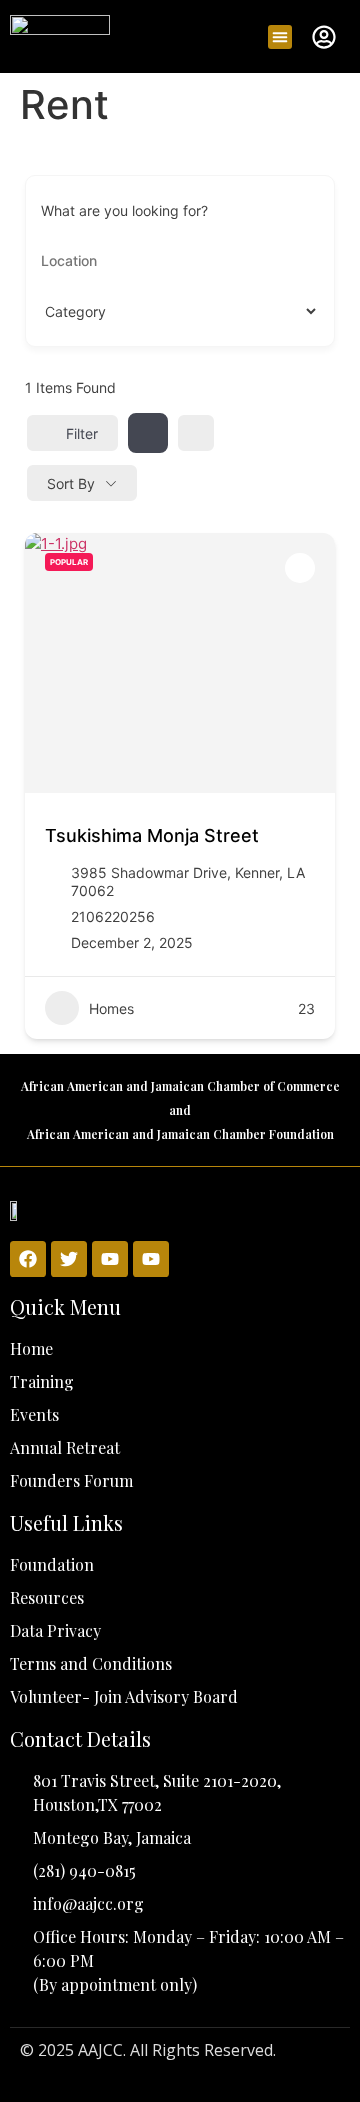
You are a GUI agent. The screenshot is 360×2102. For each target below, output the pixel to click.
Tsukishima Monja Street (152, 835)
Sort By (71, 483)
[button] (280, 37)
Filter (82, 433)
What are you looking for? (124, 211)
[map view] (196, 433)
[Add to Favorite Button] (300, 568)
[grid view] (148, 433)
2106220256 (113, 916)
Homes (111, 1008)
